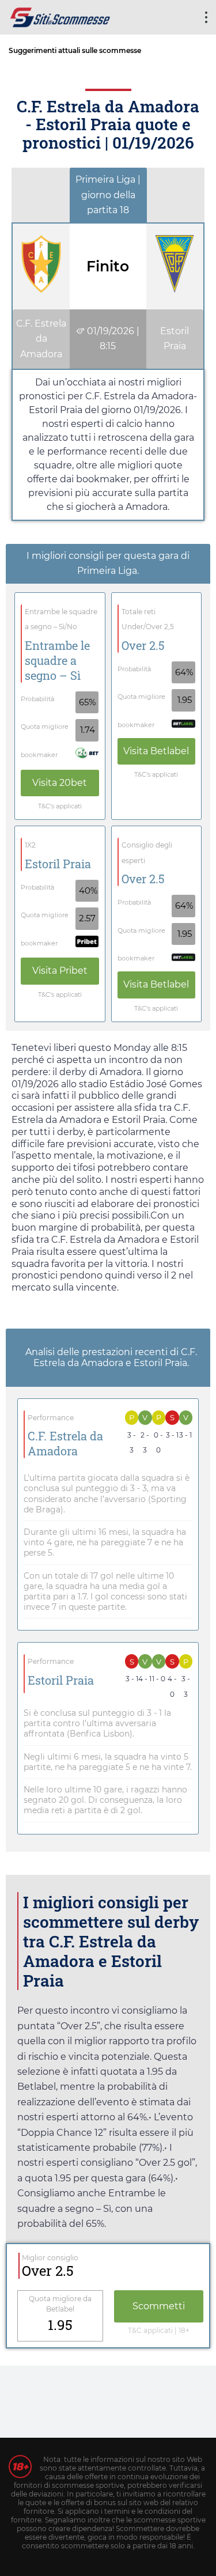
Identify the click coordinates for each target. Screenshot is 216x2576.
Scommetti (159, 2306)
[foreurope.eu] (60, 16)
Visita (60, 783)
